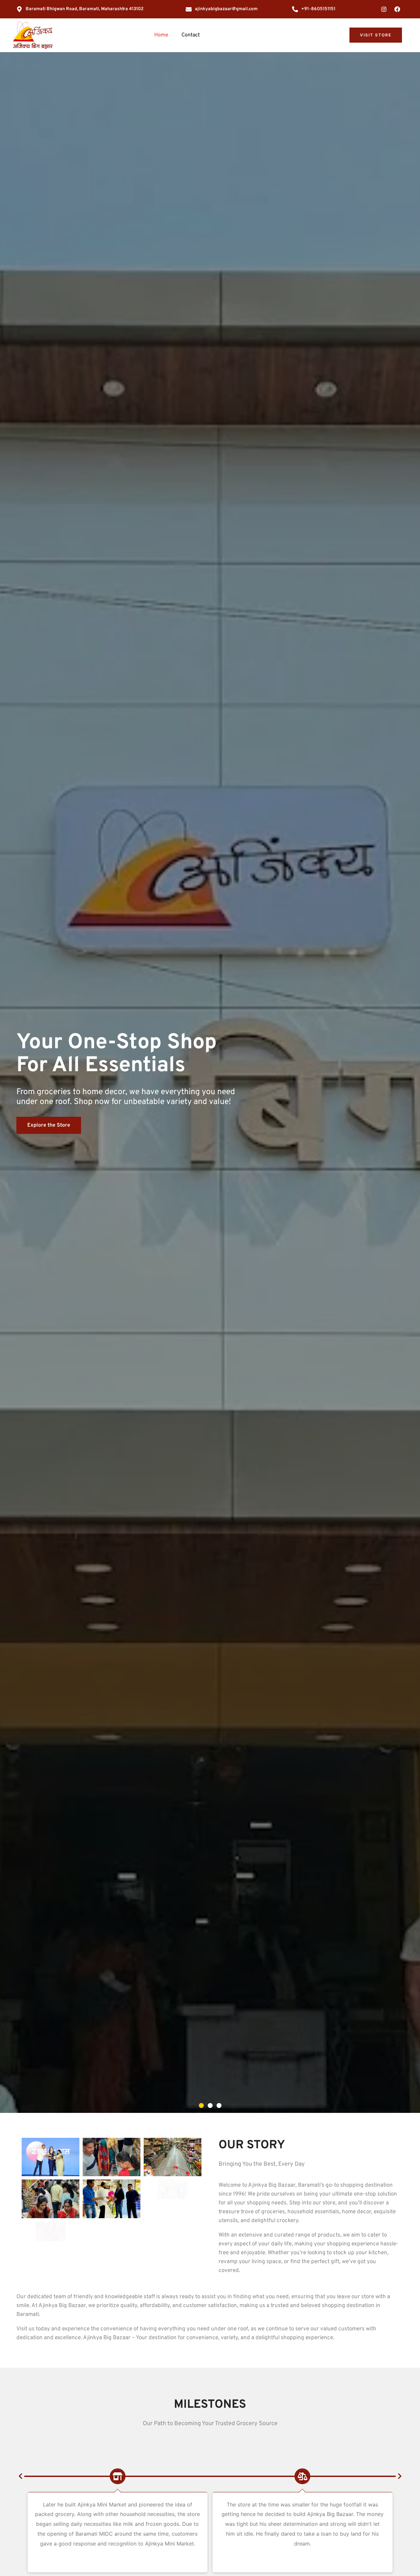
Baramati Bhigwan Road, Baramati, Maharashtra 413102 (85, 9)
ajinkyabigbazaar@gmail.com (226, 9)
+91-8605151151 (318, 9)
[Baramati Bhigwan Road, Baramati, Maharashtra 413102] (19, 9)
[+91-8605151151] (295, 9)
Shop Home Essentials (54, 1142)
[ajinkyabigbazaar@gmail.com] (189, 9)
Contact (191, 35)
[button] (201, 2106)
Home (161, 35)
